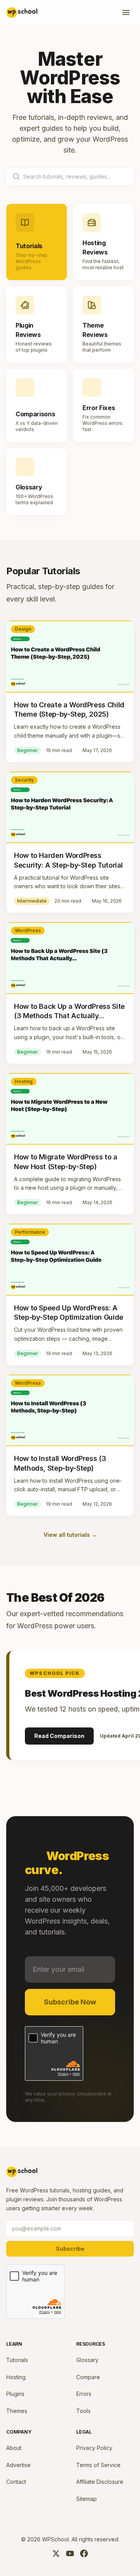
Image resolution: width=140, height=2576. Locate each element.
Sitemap (87, 2499)
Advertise (18, 2465)
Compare (88, 2377)
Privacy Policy (94, 2448)
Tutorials (17, 2360)
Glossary (87, 2360)
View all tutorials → (70, 1535)
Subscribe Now (70, 2002)
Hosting (16, 2377)
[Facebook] (84, 2553)
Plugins (15, 2394)
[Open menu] (126, 12)
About (14, 2448)
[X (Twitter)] (56, 2553)
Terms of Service (98, 2465)
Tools (83, 2411)
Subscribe (70, 2249)
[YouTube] (70, 2553)
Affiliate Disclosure (100, 2482)
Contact (16, 2482)
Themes (17, 2411)
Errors (84, 2394)
